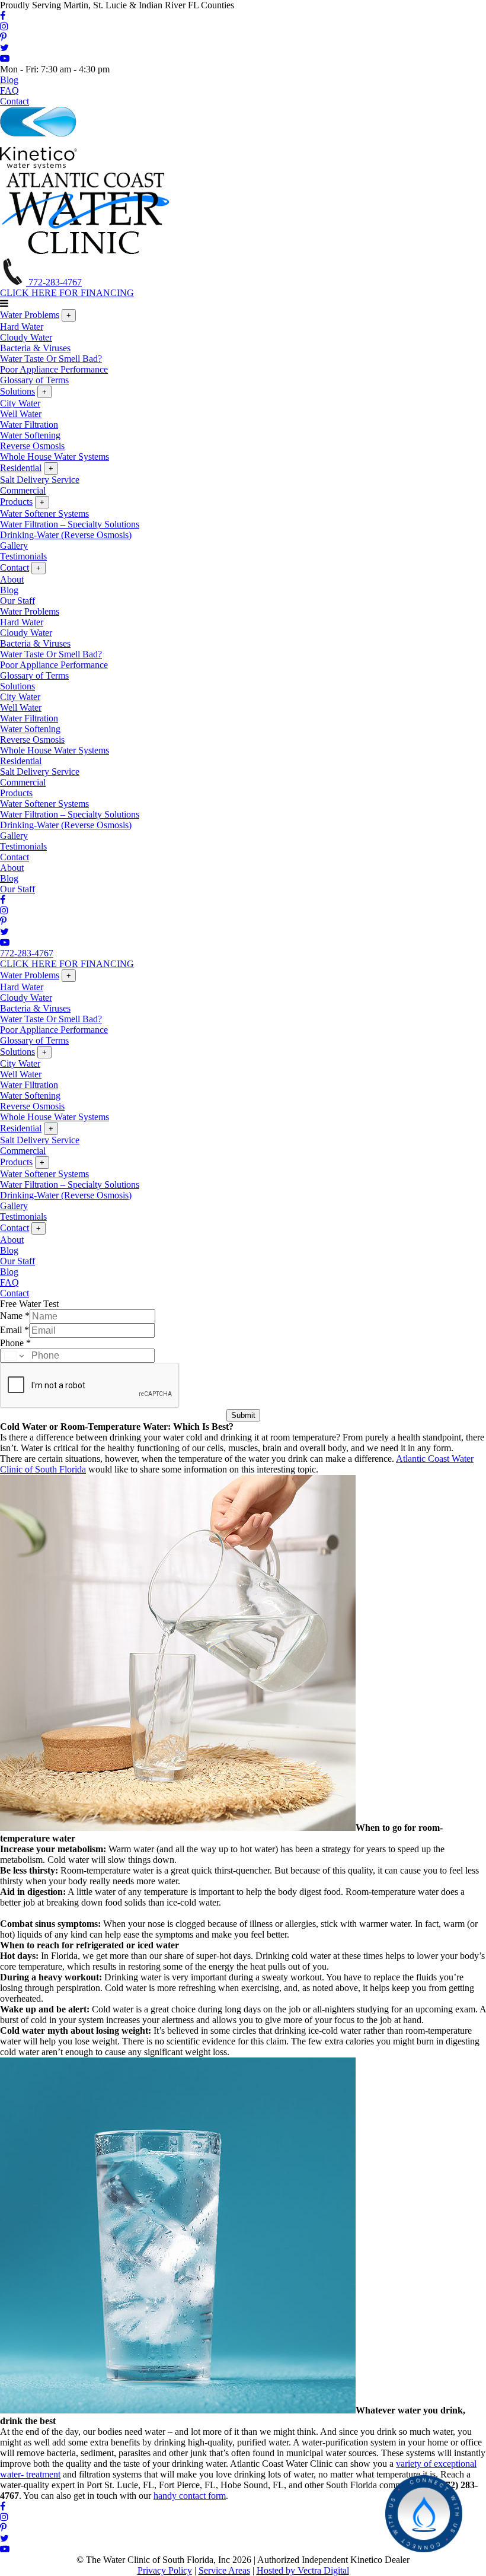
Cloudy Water (26, 337)
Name (15, 1316)
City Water (20, 403)
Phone (15, 1343)
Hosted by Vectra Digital (303, 2570)
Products (16, 502)
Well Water (21, 414)
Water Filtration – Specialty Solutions (70, 524)
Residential (21, 468)
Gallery (14, 546)
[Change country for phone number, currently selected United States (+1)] (13, 1356)
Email (15, 1330)
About (12, 579)
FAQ (9, 90)
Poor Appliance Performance (54, 369)
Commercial (23, 490)
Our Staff (17, 601)
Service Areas (224, 2570)
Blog (9, 80)
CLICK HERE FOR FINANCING (67, 293)
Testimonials (23, 556)
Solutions (17, 391)
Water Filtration (29, 424)
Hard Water (22, 327)
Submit (243, 1415)
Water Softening (30, 435)
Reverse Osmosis (32, 446)
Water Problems (30, 315)
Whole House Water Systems (55, 457)
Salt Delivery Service (40, 480)
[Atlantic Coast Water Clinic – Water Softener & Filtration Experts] (86, 252)
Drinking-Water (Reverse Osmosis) (66, 535)
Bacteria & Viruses (35, 348)
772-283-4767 (54, 282)
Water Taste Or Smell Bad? (51, 359)
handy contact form (190, 2496)
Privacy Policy (165, 2570)
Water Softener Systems (44, 513)
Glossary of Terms (34, 380)
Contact (15, 101)
